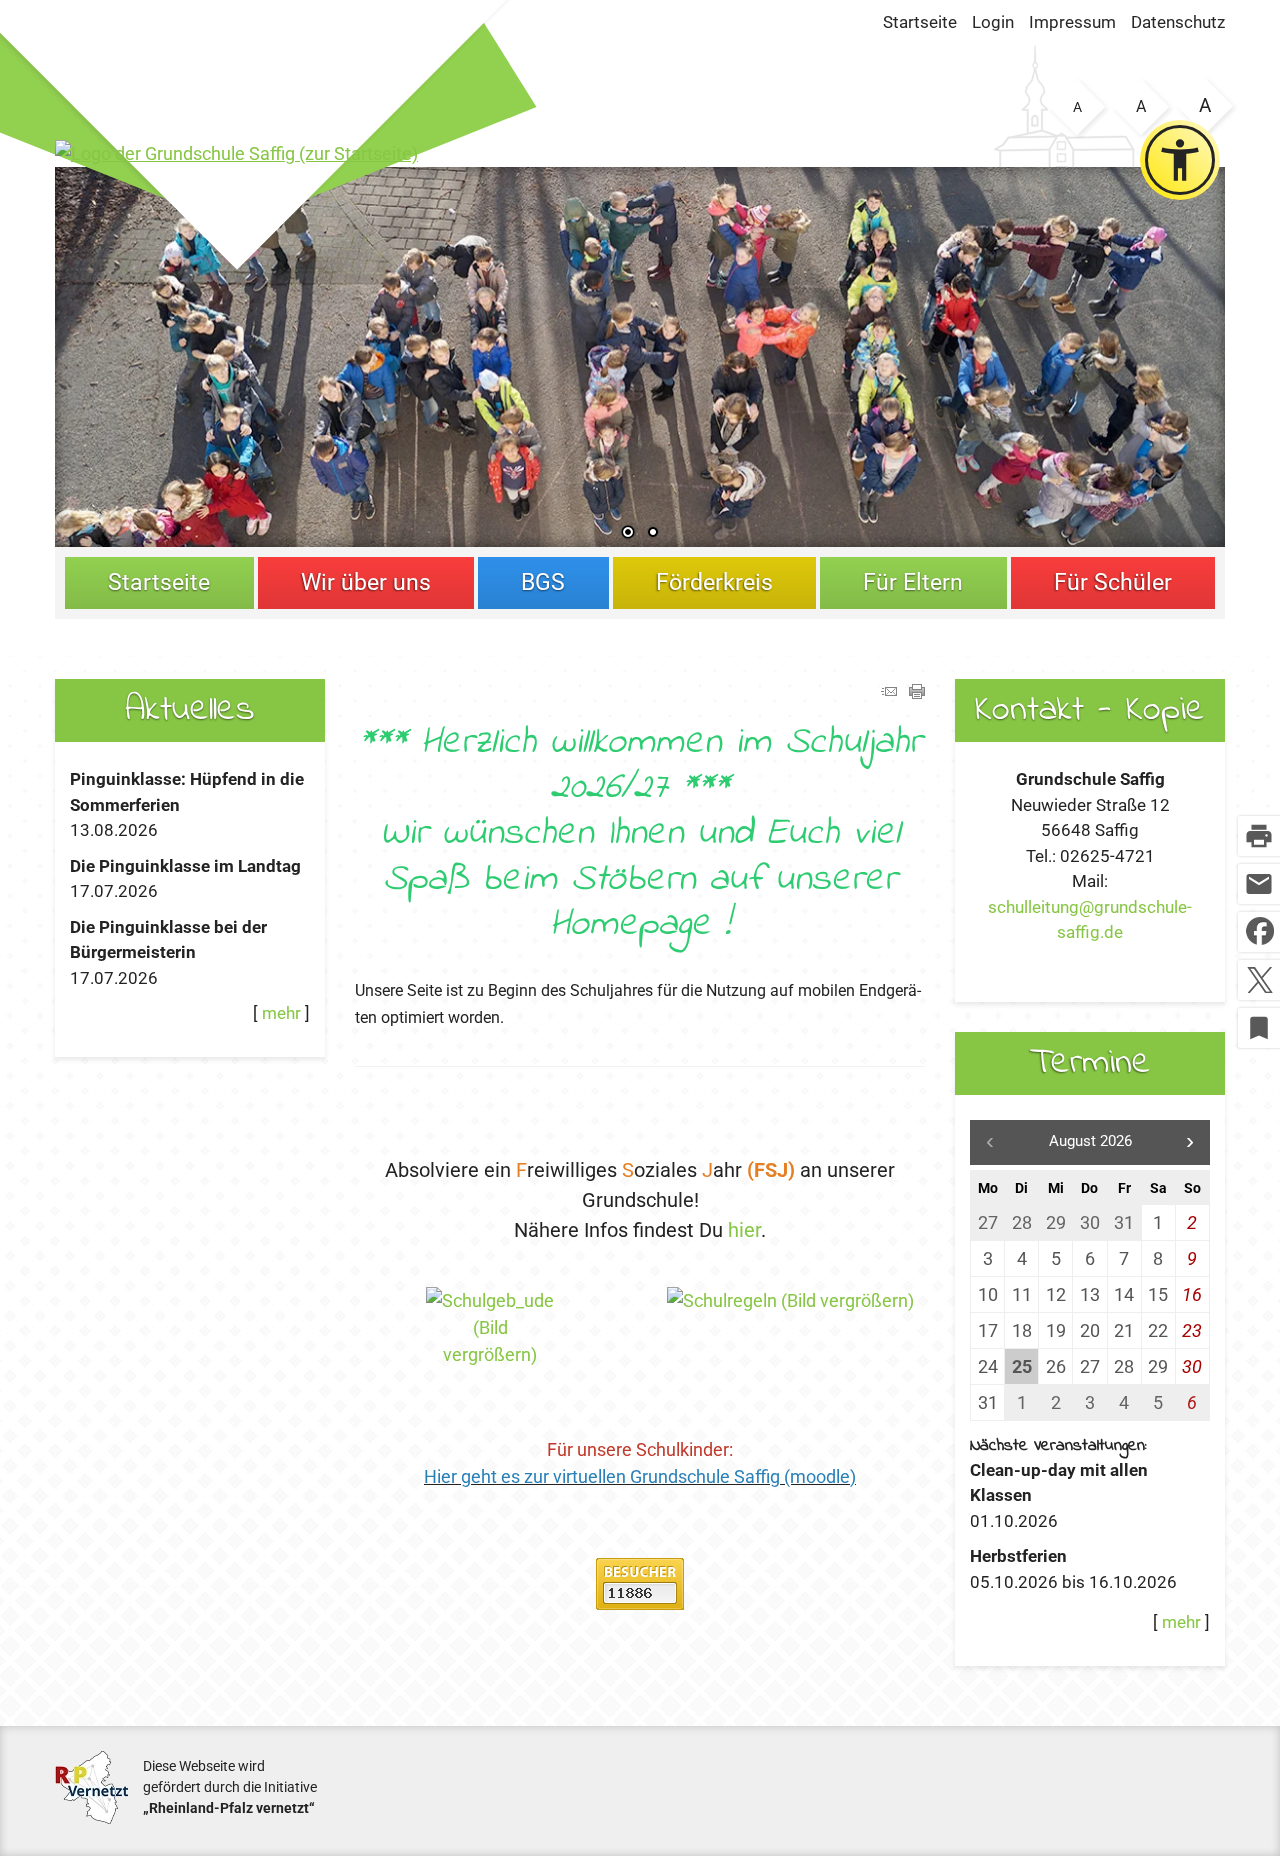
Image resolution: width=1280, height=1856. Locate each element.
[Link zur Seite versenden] (889, 692)
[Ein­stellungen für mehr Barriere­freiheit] (1180, 160)
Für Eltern (913, 582)
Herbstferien (1018, 1556)
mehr (281, 1013)
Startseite (920, 22)
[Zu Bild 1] (628, 534)
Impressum (1072, 22)
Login (993, 22)
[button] (135, 353)
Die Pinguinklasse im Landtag (185, 866)
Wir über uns (366, 582)
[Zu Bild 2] (653, 534)
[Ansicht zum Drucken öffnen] (917, 692)
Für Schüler (1113, 582)
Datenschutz (1178, 22)
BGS (543, 582)
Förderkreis (714, 582)
